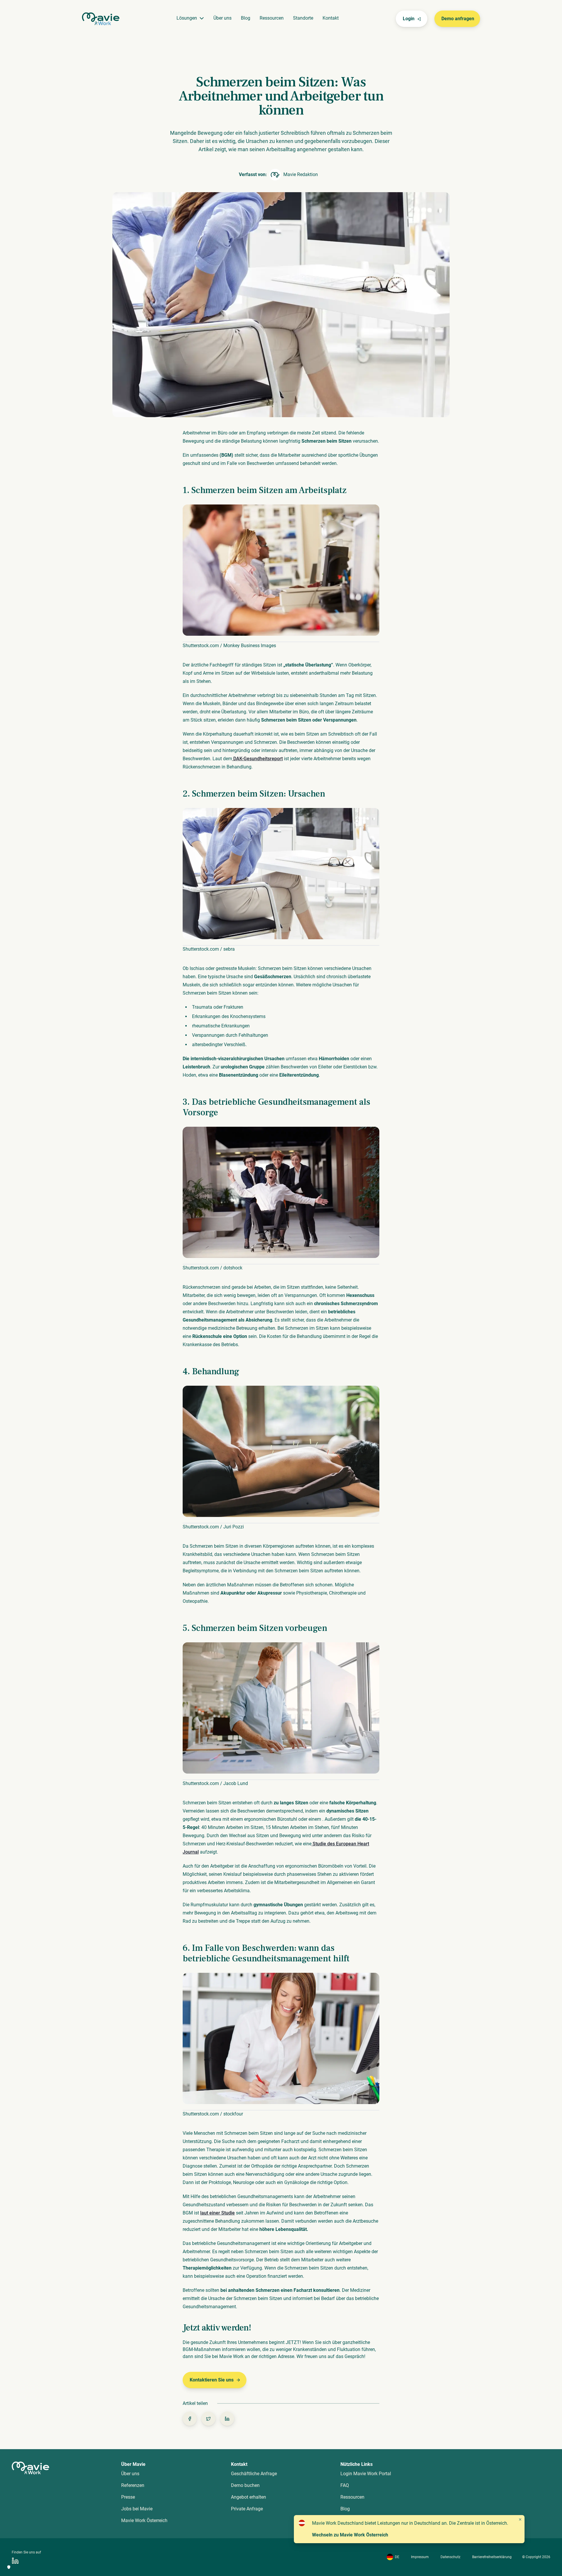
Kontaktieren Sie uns (212, 2380)
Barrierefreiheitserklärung (492, 2557)
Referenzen (133, 2485)
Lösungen (187, 18)
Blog (246, 18)
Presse (128, 2497)
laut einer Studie (217, 2213)
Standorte (303, 18)
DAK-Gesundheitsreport (257, 759)
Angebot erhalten (249, 2497)
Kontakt (331, 18)
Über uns (222, 18)
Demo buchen (245, 2485)
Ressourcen (272, 18)
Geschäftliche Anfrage (254, 2474)
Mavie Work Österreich (144, 2520)
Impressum (420, 2557)
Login (409, 19)
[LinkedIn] (15, 2561)
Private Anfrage (247, 2509)
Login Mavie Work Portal (366, 2474)
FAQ (345, 2485)
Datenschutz (450, 2557)
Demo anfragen (458, 19)
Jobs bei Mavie (137, 2509)
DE (397, 2557)
